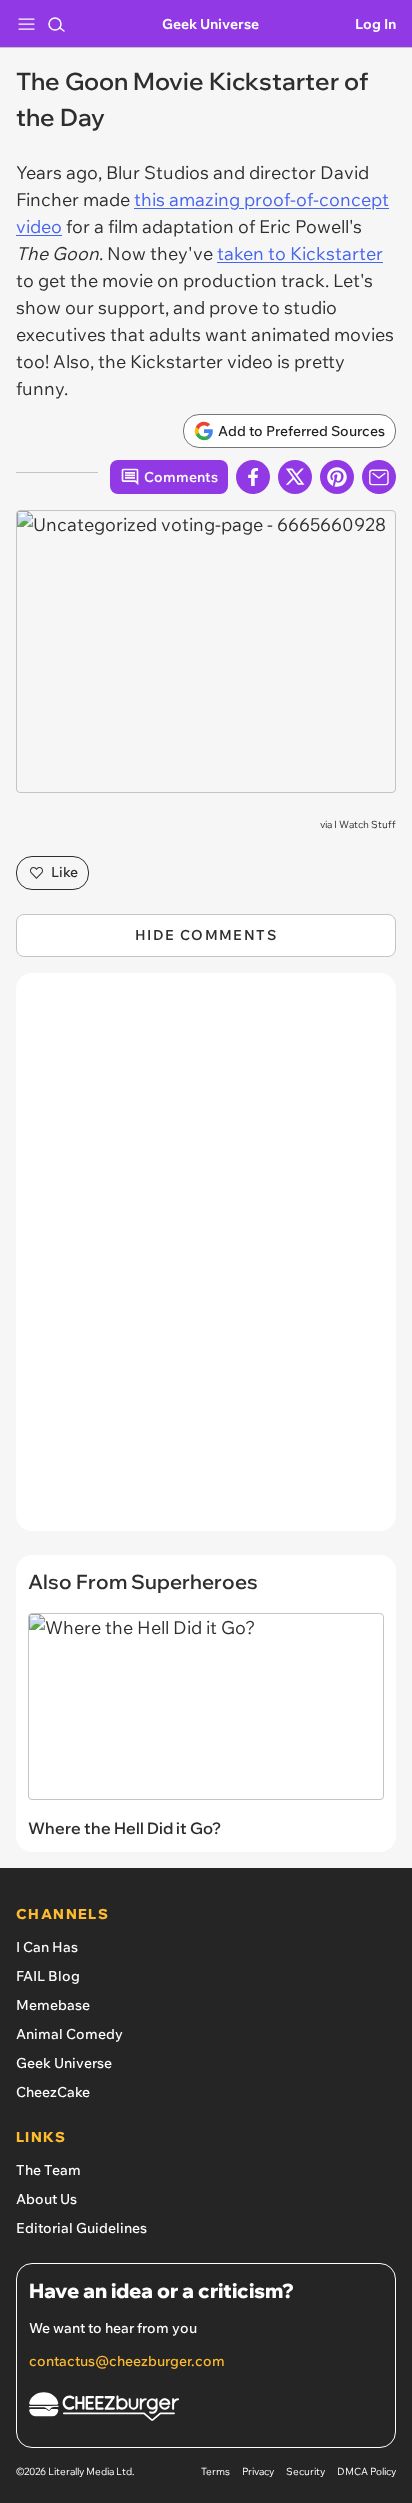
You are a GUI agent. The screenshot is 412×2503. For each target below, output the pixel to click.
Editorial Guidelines (81, 2228)
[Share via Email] (379, 477)
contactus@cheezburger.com (127, 2361)
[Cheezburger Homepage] (206, 2409)
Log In (375, 24)
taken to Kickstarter (300, 253)
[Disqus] (206, 1262)
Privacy (258, 2471)
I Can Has (47, 1947)
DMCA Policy (366, 2471)
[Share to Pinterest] (337, 477)
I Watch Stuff (365, 824)
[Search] (56, 24)
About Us (46, 2199)
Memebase (53, 2005)
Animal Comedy (69, 2034)
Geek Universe (210, 24)
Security (305, 2471)
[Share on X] (295, 477)
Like (64, 872)
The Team (48, 2170)
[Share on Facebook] (253, 477)
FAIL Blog (48, 1976)
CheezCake (53, 2092)
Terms (215, 2471)
